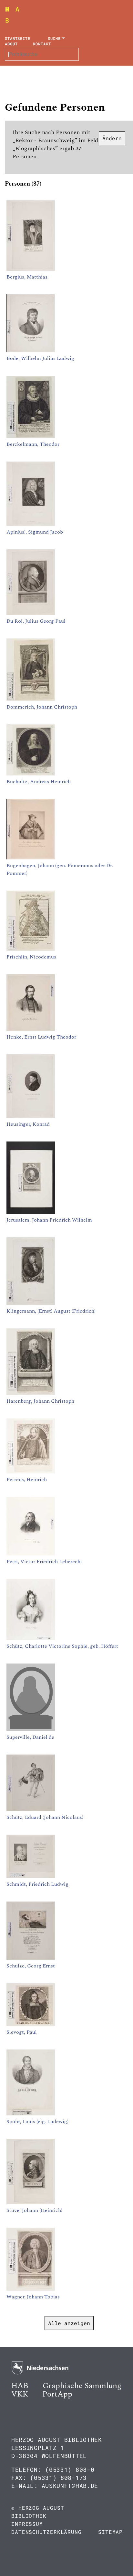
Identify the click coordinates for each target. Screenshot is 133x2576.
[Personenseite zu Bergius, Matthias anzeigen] (31, 269)
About (11, 44)
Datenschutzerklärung (46, 2532)
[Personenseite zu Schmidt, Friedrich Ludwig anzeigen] (31, 1876)
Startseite (18, 38)
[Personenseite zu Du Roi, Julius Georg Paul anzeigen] (31, 613)
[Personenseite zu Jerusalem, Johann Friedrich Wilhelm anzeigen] (31, 1212)
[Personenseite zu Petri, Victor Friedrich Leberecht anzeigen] (31, 1554)
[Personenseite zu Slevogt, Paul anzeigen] (31, 2024)
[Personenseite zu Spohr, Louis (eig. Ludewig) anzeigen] (31, 2114)
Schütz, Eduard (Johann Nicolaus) (45, 1817)
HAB (20, 2386)
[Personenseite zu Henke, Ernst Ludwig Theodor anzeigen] (31, 1029)
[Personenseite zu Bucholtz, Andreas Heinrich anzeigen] (31, 774)
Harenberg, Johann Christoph (40, 1401)
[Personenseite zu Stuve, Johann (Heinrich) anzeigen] (31, 2203)
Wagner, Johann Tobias (33, 2297)
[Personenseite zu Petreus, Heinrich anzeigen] (31, 1472)
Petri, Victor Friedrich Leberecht (44, 1562)
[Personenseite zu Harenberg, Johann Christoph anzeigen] (31, 1393)
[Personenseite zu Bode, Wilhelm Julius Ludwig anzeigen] (31, 351)
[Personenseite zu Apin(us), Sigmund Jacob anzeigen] (31, 524)
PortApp (57, 2394)
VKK (20, 2394)
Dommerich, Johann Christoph (42, 707)
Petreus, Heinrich (27, 1480)
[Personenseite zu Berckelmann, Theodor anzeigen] (31, 436)
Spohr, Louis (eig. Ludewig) (37, 2122)
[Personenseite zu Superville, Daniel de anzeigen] (31, 1729)
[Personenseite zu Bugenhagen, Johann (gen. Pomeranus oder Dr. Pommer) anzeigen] (31, 858)
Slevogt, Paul (22, 2032)
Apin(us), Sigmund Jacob (35, 532)
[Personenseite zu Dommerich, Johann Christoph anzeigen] (31, 699)
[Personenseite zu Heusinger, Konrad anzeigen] (31, 1116)
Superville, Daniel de (30, 1737)
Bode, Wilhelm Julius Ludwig (40, 358)
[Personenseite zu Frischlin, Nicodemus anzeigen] (31, 949)
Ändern (112, 138)
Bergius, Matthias (27, 277)
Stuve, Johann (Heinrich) (34, 2210)
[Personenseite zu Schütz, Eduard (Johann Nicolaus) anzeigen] (31, 1810)
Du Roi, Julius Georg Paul (36, 621)
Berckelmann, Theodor (33, 444)
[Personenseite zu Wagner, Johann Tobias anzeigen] (31, 2289)
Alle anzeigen (69, 2323)
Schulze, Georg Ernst (31, 1966)
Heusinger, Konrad (28, 1124)
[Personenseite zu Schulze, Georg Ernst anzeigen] (31, 1958)
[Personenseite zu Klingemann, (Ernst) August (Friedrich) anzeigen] (31, 1303)
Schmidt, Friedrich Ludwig (37, 1884)
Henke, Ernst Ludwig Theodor (41, 1037)
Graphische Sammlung (82, 2386)
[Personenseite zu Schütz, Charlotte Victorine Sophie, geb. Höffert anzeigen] (31, 1638)
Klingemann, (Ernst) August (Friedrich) (51, 1311)
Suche (54, 38)
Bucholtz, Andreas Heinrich (39, 782)
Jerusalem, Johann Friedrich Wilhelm (49, 1220)
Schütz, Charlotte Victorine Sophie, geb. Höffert (62, 1646)
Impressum (27, 2524)
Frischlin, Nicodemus (31, 957)
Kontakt (42, 44)
